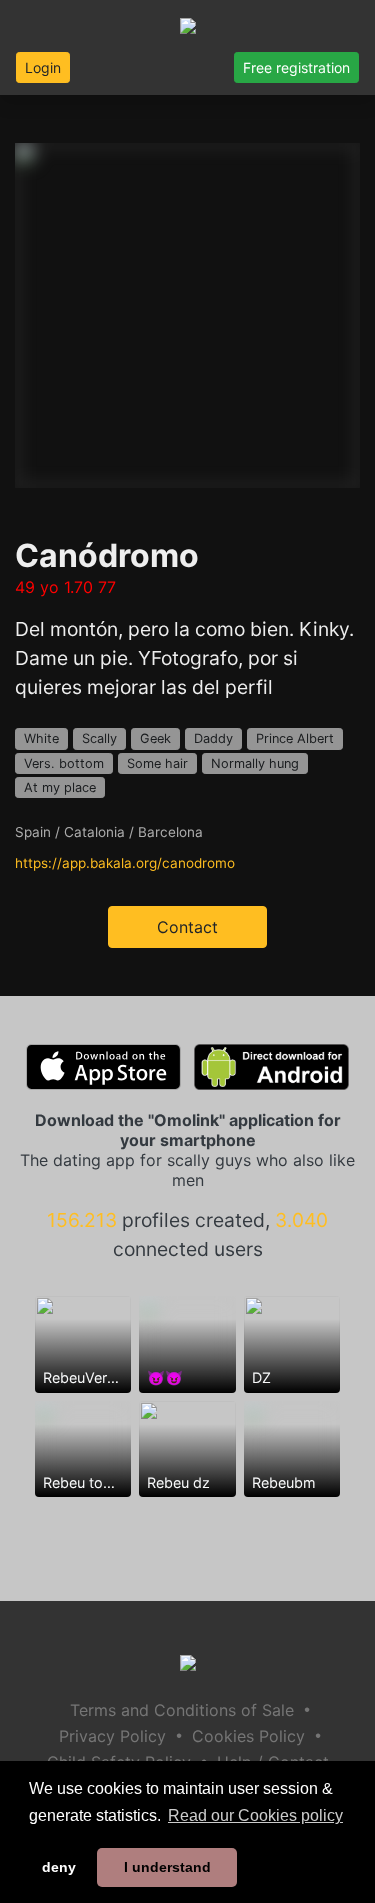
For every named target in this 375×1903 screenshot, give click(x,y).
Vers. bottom (64, 763)
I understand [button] (167, 1867)
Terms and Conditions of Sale (182, 1710)
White (41, 738)
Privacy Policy (112, 1736)
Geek (155, 738)
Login (43, 67)
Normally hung (255, 763)
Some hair (157, 763)
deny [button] (59, 1867)
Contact (187, 927)
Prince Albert (295, 738)
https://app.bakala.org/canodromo (125, 863)
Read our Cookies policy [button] (255, 1815)
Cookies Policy (248, 1736)
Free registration (296, 67)
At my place (60, 787)
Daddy (213, 738)
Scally (99, 738)
